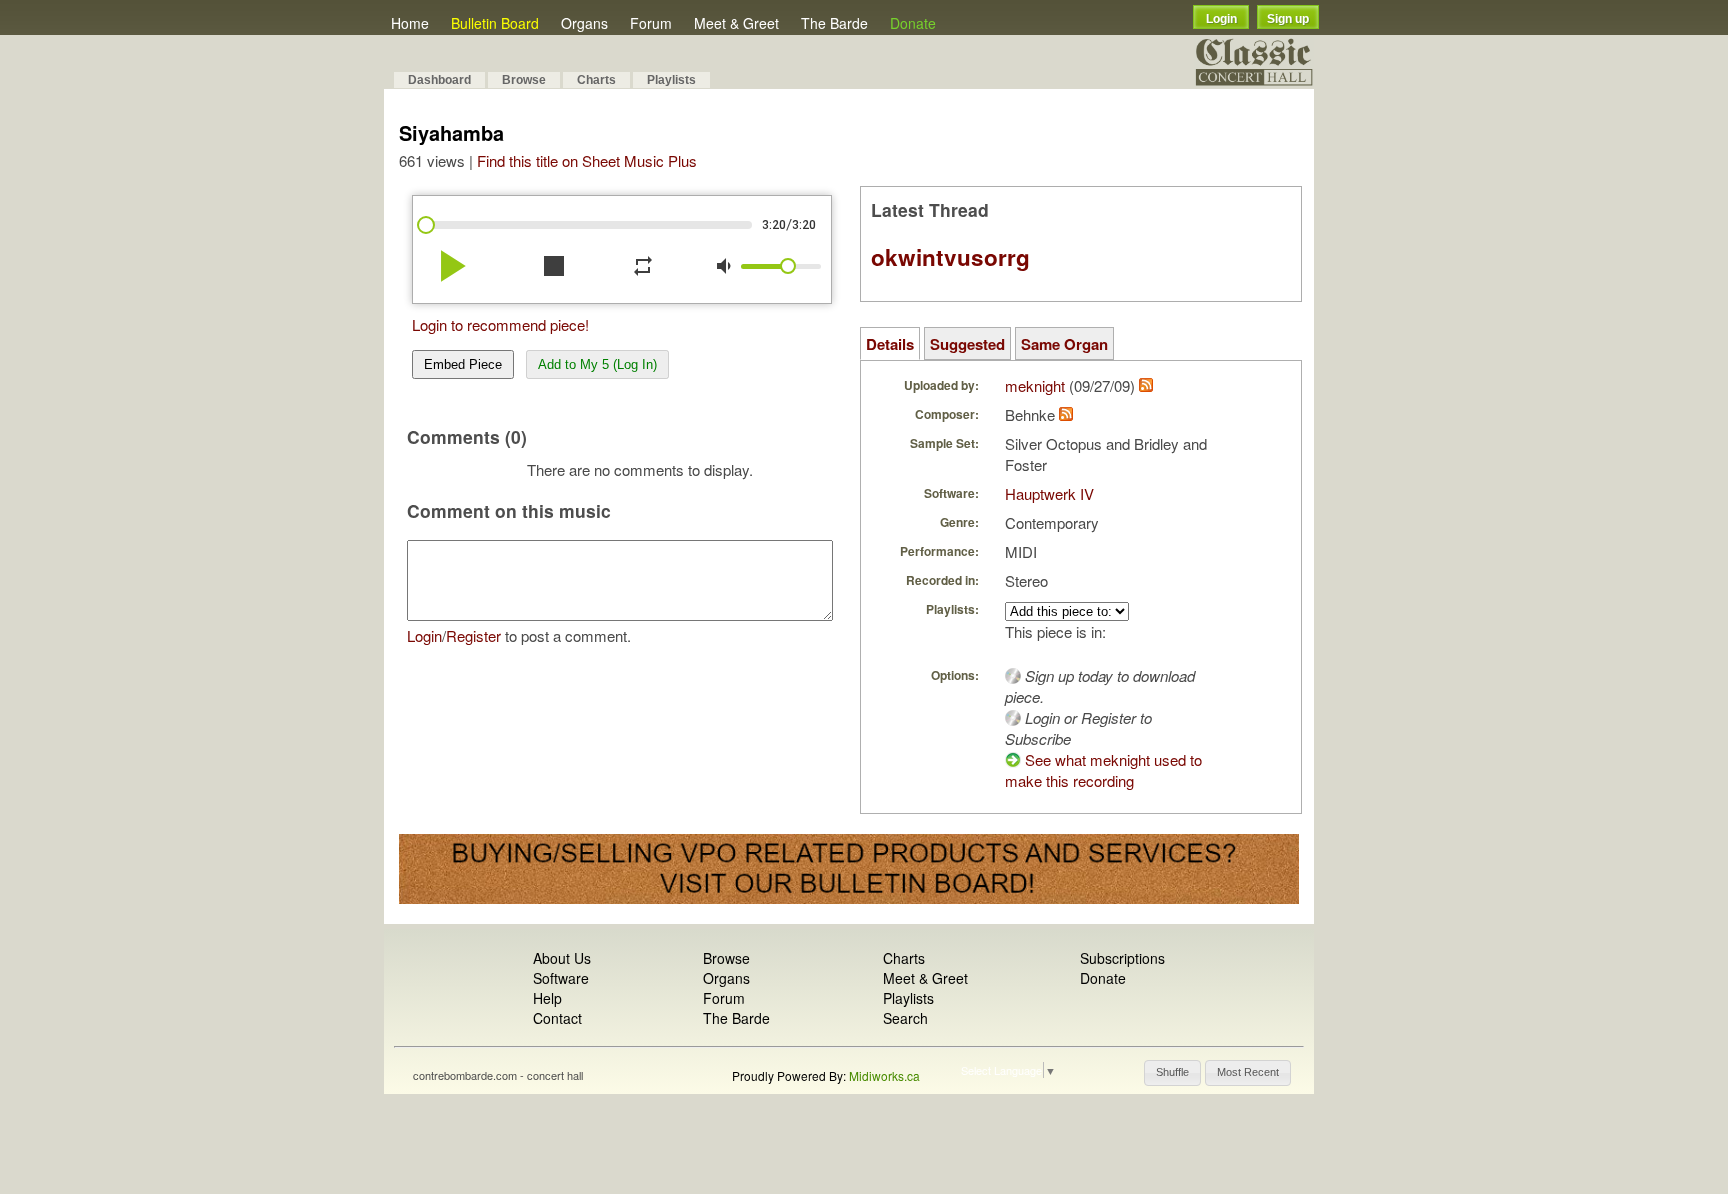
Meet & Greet (736, 23)
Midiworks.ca (884, 1075)
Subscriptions (1122, 958)
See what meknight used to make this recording (1103, 770)
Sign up (1288, 19)
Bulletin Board (495, 23)
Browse (524, 80)
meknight (1035, 385)
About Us (562, 958)
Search (905, 1018)
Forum (651, 23)
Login (1221, 19)
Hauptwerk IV (1049, 493)
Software (561, 978)
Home (410, 23)
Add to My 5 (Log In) (597, 364)
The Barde (834, 23)
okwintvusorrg (950, 257)
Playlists (671, 80)
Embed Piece (463, 364)
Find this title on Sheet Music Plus (587, 160)
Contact (557, 1018)
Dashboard (439, 80)
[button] (1172, 1073)
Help (547, 998)
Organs (584, 23)
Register (473, 635)
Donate (913, 23)
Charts (596, 80)
